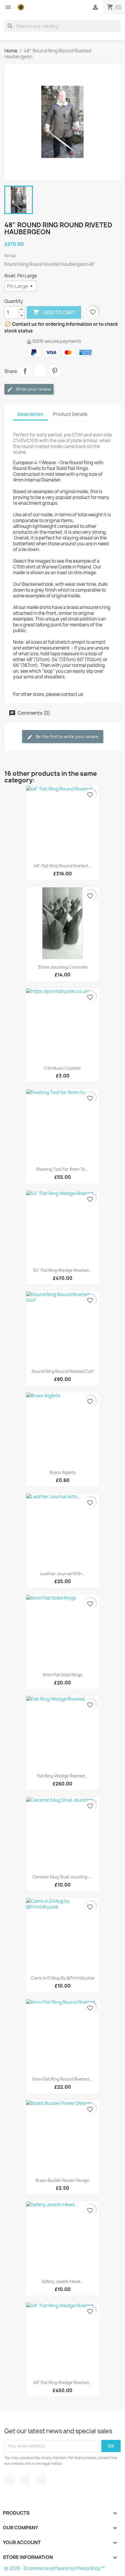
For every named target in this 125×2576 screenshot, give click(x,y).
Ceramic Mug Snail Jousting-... (63, 1877)
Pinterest (55, 371)
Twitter (26, 2480)
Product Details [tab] (70, 414)
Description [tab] (30, 414)
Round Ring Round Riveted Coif (63, 1371)
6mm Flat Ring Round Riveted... (63, 2079)
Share (25, 371)
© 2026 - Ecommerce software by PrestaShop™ (55, 2568)
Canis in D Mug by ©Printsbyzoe (63, 1978)
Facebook (10, 2480)
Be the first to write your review (67, 737)
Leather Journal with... (63, 1574)
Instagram (42, 2480)
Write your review (33, 389)
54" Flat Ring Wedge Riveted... (63, 1270)
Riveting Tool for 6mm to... (63, 1169)
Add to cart (54, 312)
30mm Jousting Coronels (63, 967)
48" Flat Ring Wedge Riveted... (63, 2382)
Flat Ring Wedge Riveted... (63, 1776)
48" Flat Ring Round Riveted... (63, 866)
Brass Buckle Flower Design (63, 2180)
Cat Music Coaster (63, 1068)
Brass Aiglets (63, 1472)
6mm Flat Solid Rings (63, 1675)
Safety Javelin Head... (63, 2281)
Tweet (40, 371)
